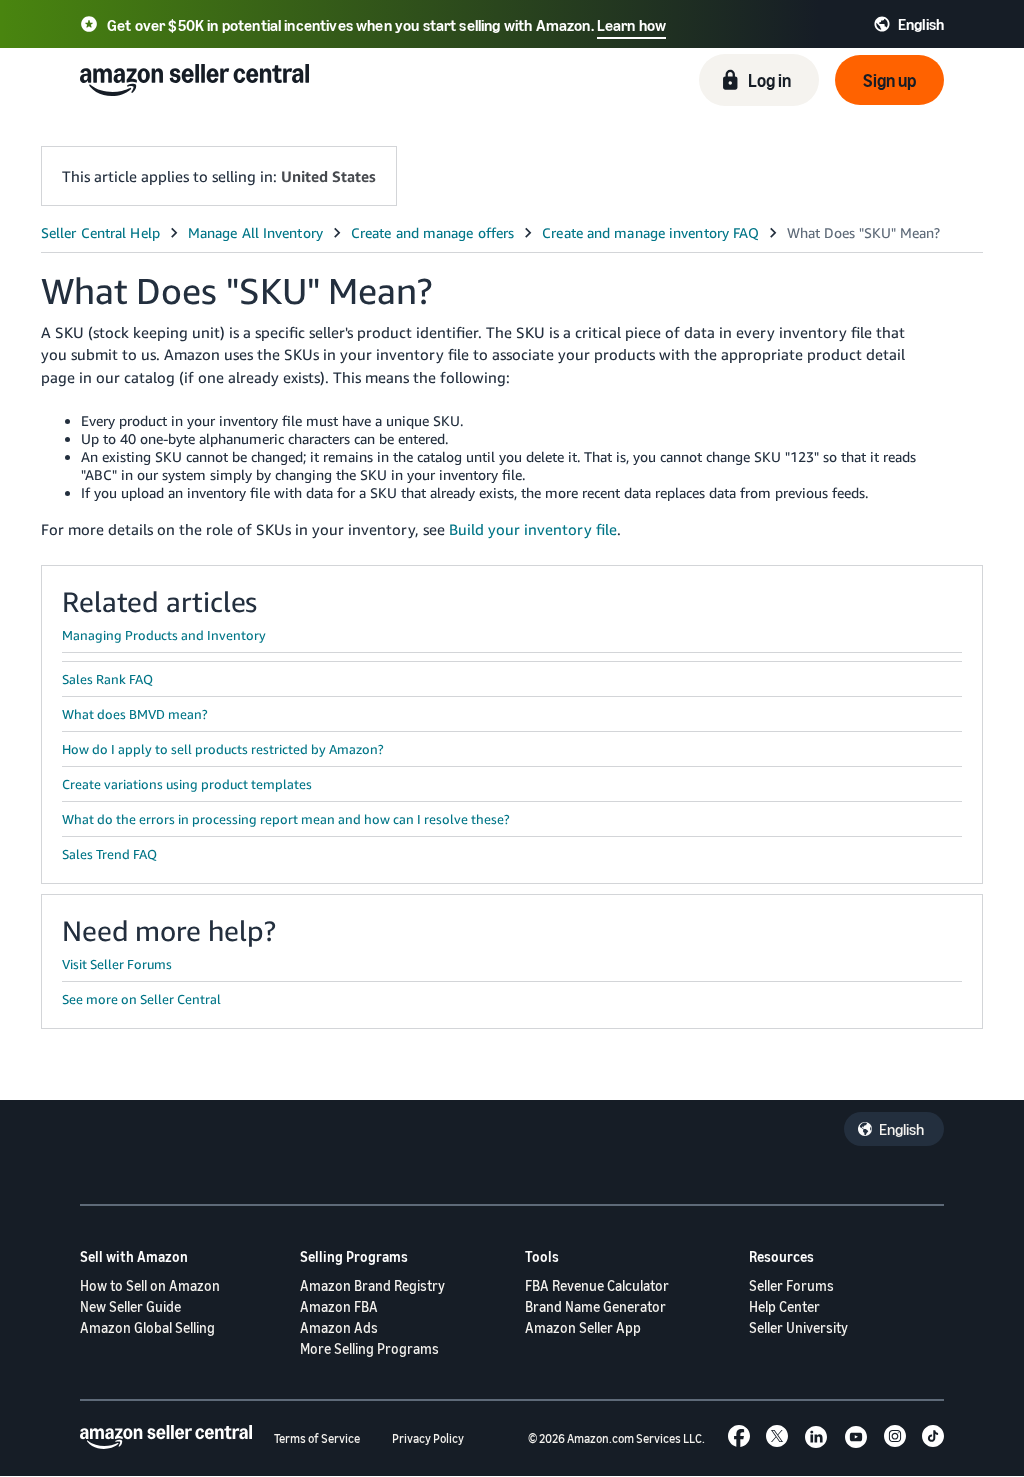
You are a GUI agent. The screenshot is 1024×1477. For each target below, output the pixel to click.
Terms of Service (317, 1438)
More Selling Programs (369, 1348)
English (901, 1129)
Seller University (798, 1327)
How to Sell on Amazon (150, 1285)
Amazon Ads (339, 1327)
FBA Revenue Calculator (597, 1285)
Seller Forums (791, 1285)
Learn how (631, 25)
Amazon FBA (339, 1306)
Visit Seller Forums (117, 964)
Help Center (784, 1306)
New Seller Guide (130, 1306)
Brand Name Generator (595, 1306)
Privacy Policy (428, 1438)
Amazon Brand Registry (372, 1285)
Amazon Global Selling (147, 1327)
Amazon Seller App (583, 1327)
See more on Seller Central (141, 999)
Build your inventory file (533, 529)
